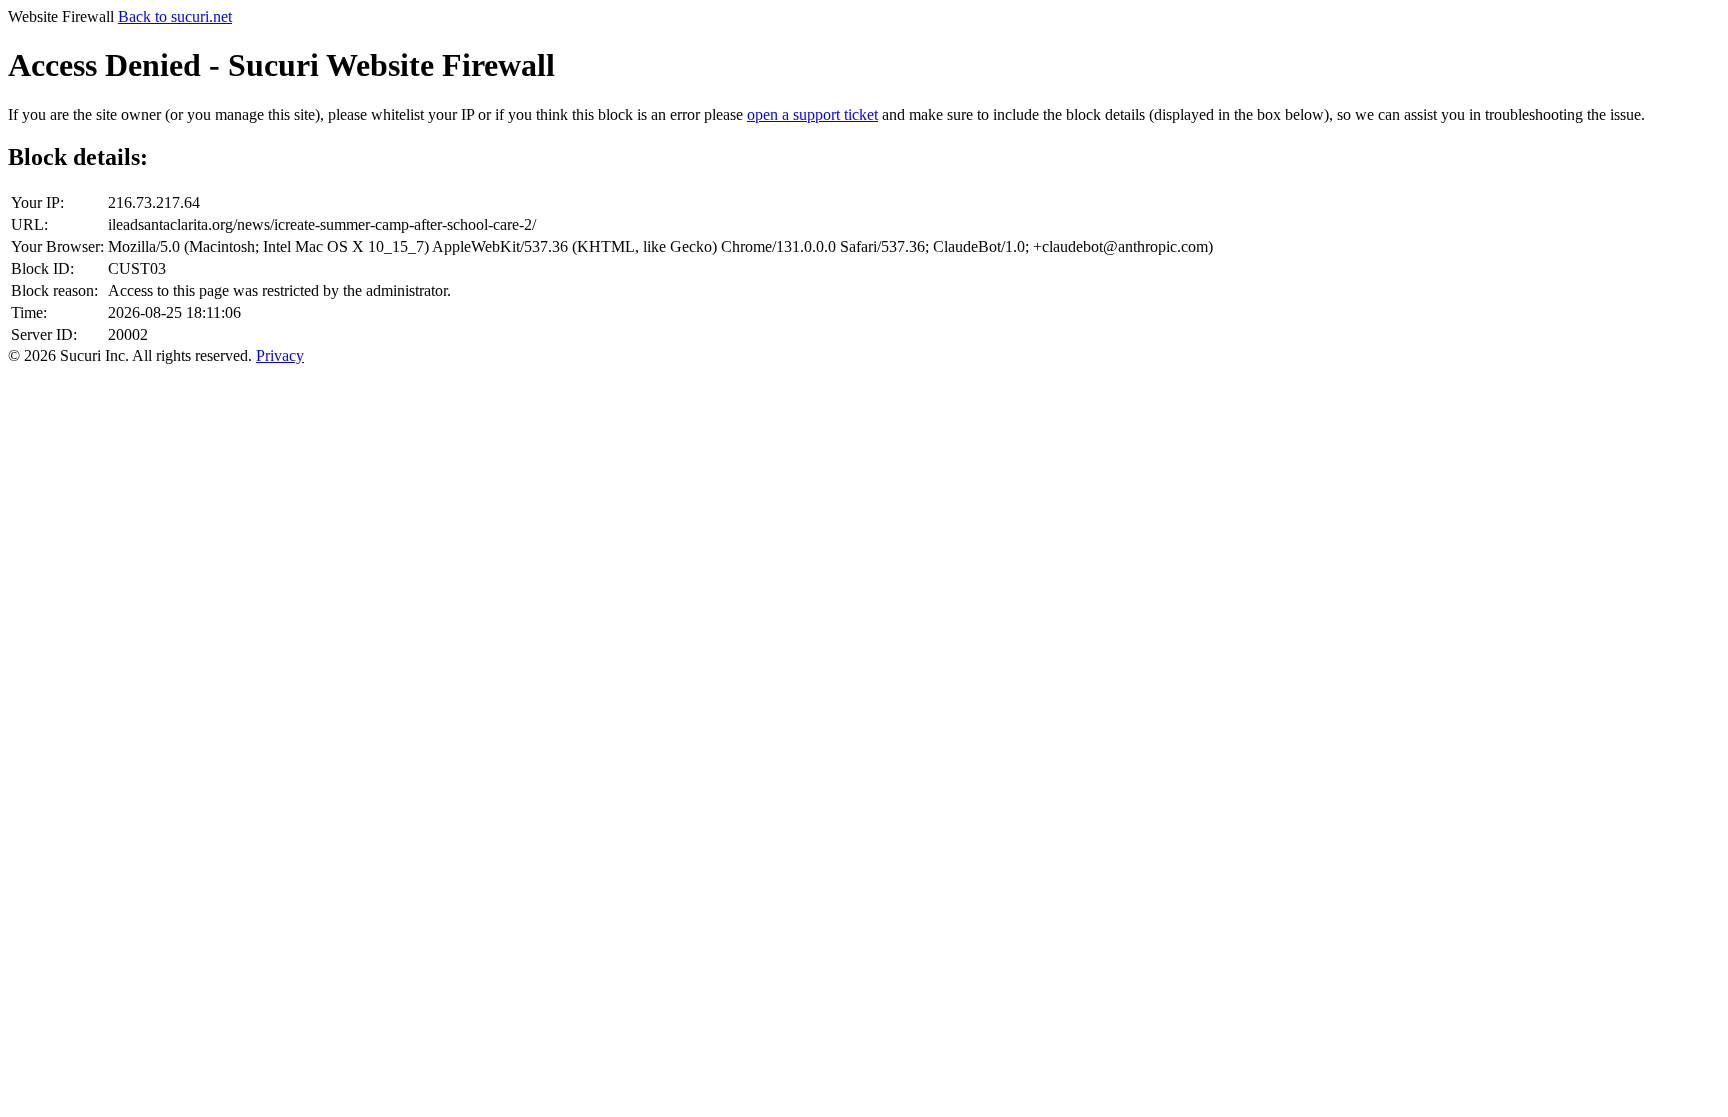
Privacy (280, 355)
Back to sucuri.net (175, 16)
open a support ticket (812, 114)
